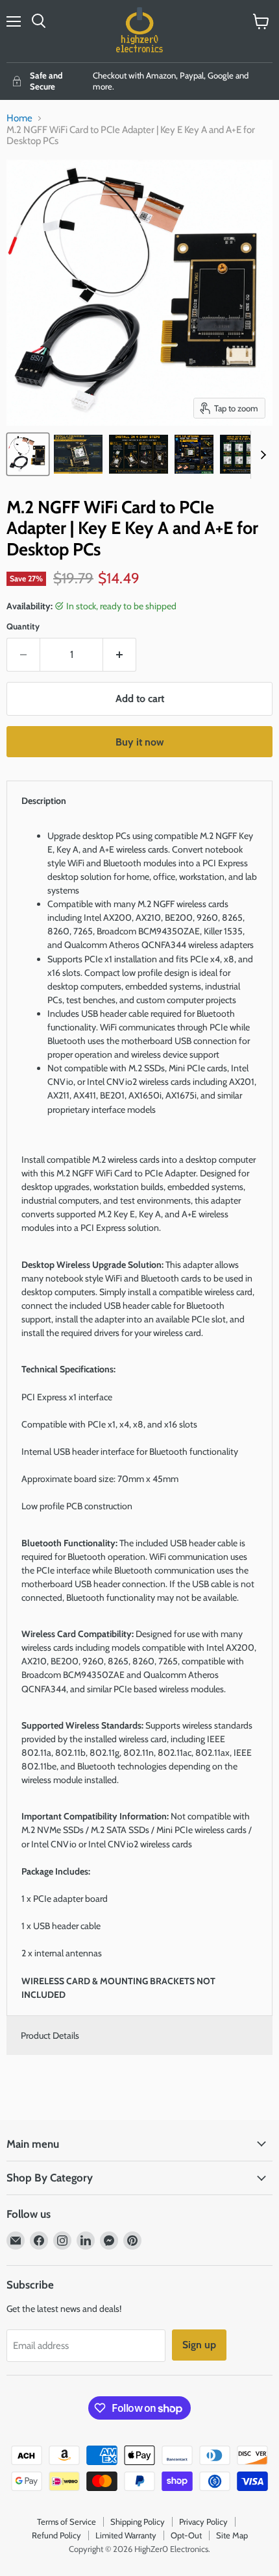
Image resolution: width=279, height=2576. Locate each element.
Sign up (199, 2345)
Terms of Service (67, 2521)
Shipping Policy (138, 2521)
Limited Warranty (126, 2535)
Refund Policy (56, 2535)
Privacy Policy (203, 2521)
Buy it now (140, 742)
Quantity (23, 626)
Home (19, 118)
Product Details (50, 2035)
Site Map (232, 2535)
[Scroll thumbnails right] (261, 455)
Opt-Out (186, 2535)
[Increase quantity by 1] (120, 655)
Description (44, 801)
